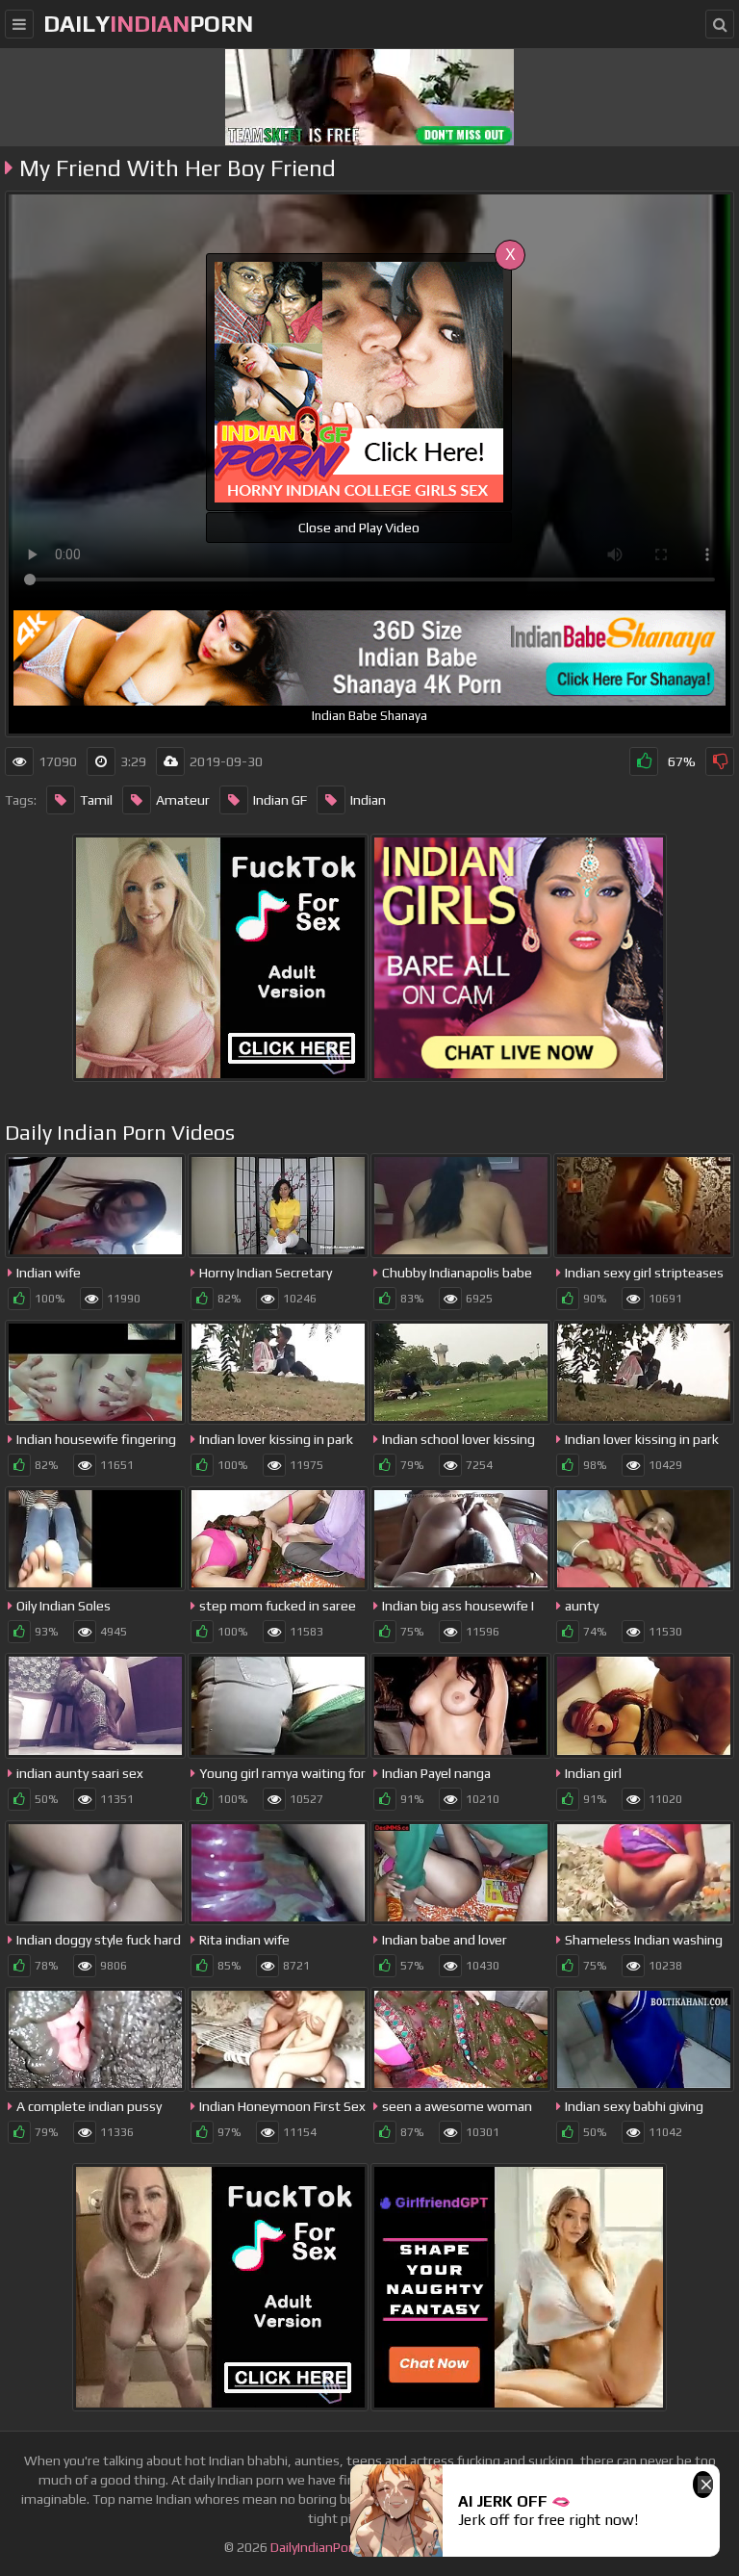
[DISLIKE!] (720, 761)
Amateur (183, 800)
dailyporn (148, 24)
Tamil (96, 800)
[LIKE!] (644, 761)
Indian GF (280, 800)
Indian (368, 800)
